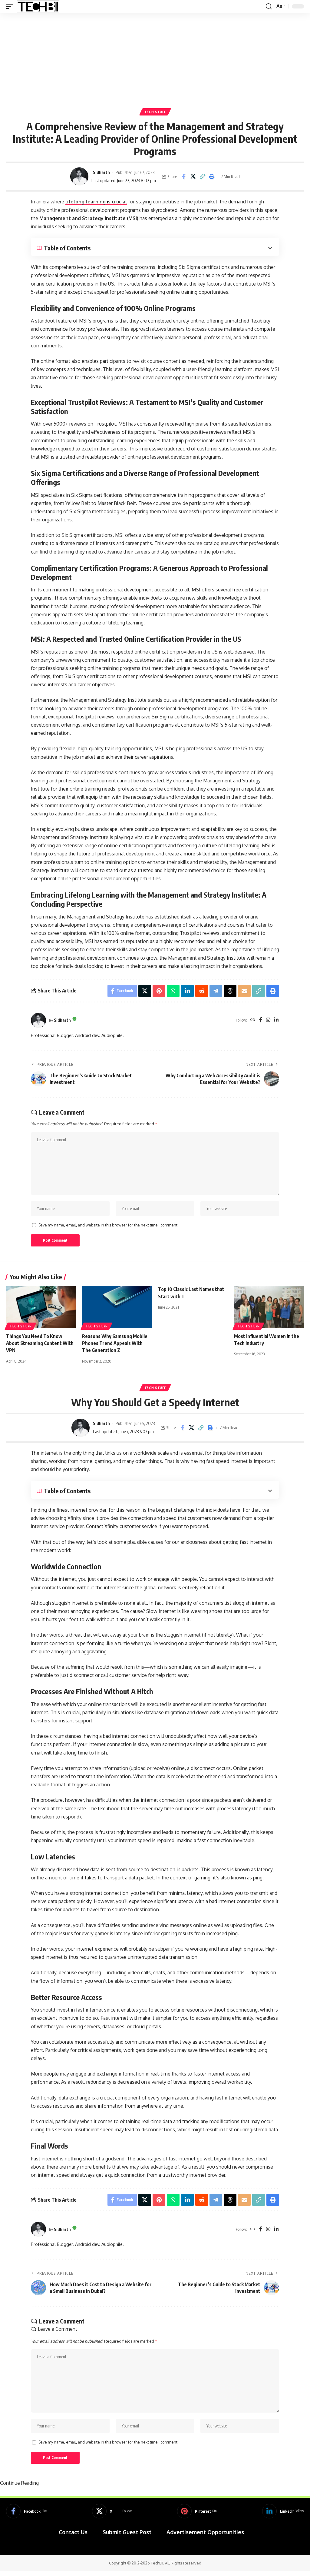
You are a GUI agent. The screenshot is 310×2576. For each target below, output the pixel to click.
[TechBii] (38, 6)
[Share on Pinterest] (159, 991)
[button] (11, 6)
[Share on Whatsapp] (173, 991)
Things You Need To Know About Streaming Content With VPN (40, 1343)
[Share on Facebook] (183, 176)
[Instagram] (268, 1020)
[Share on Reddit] (202, 991)
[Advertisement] (155, 58)
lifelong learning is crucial (96, 202)
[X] (112, 2511)
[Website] (253, 1020)
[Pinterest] (197, 2511)
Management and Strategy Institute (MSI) (88, 218)
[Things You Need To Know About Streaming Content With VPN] (41, 1307)
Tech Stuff (155, 112)
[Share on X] (193, 176)
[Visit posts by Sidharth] (79, 176)
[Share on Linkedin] (187, 991)
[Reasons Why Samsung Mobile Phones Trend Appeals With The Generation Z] (117, 1307)
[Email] (244, 991)
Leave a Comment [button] (58, 2329)
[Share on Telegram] (216, 991)
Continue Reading (19, 2483)
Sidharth (101, 172)
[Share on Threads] (230, 991)
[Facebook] (261, 1020)
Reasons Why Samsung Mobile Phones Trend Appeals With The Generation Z (115, 1343)
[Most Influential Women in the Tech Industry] (269, 1307)
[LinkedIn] (276, 1020)
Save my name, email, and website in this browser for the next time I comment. (108, 1225)
